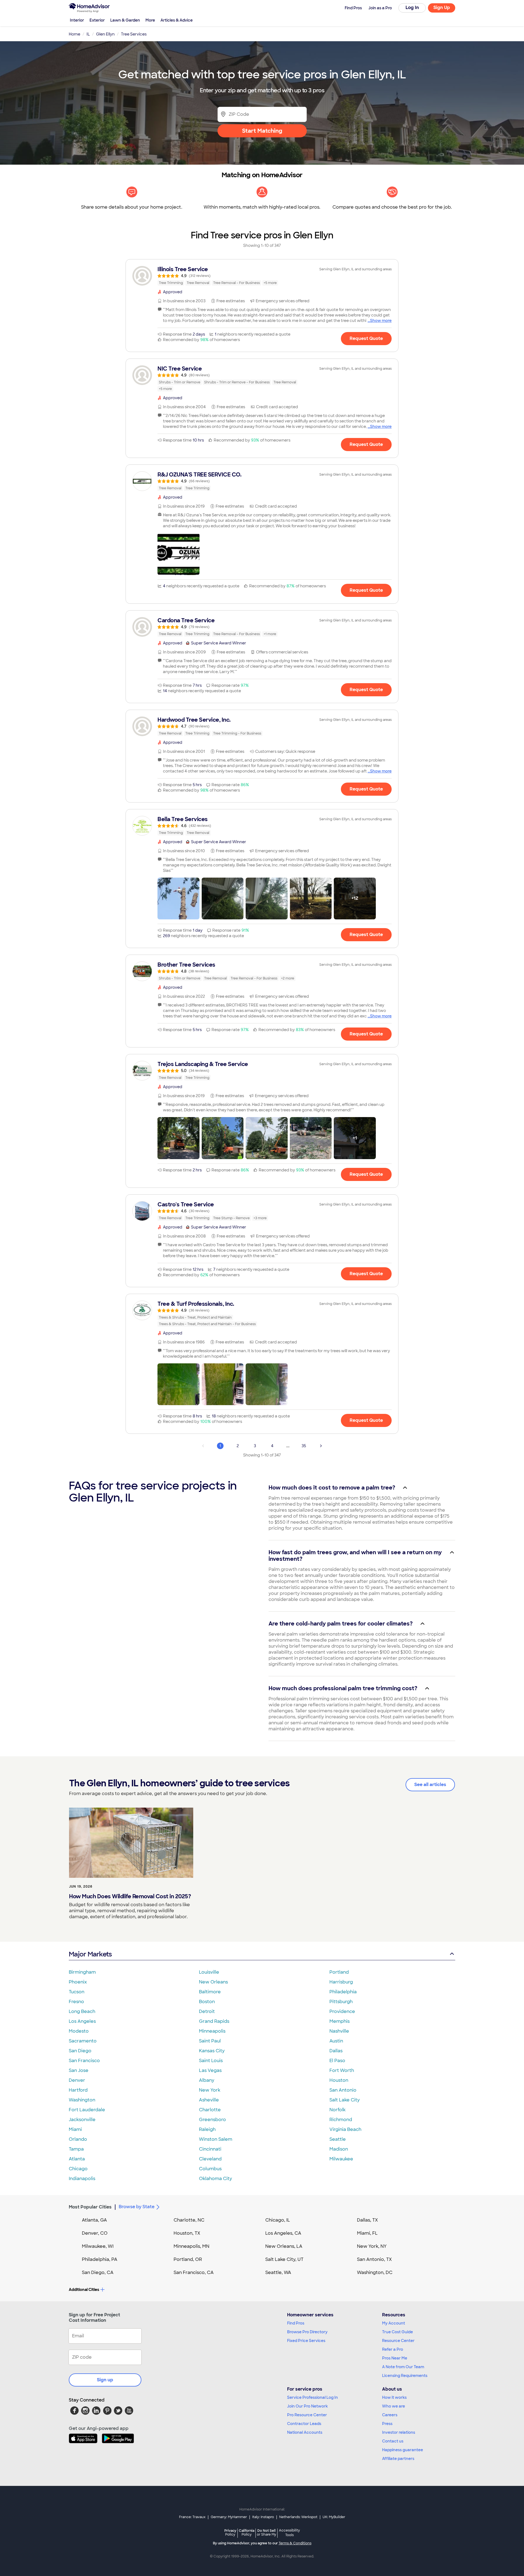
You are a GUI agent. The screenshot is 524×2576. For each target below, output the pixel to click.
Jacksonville (82, 2120)
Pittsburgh (341, 2002)
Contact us (393, 2441)
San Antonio (343, 2090)
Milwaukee (341, 2159)
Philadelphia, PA (100, 2259)
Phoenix (78, 1982)
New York (210, 2090)
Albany (207, 2080)
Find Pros (296, 2323)
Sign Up (442, 8)
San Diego (80, 2051)
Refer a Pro (393, 2349)
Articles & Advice (177, 20)
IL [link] (88, 34)
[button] (178, 554)
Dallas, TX (367, 2220)
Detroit (207, 2011)
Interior (77, 20)
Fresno (76, 2002)
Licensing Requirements (405, 2376)
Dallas (336, 2051)
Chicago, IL (278, 2220)
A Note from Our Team (403, 2367)
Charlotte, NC (189, 2220)
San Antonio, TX (374, 2259)
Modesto (79, 2031)
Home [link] (75, 34)
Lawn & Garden (125, 20)
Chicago (78, 2169)
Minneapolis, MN (191, 2246)
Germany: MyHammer (229, 2517)
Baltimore (210, 1992)
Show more (381, 321)
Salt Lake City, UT (284, 2259)
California (247, 2532)
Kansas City (212, 2051)
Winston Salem (216, 2139)
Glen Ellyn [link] (105, 34)
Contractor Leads (304, 2424)
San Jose (79, 2070)
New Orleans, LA (284, 2246)
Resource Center (398, 2341)
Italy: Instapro (263, 2517)
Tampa (76, 2149)
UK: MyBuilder (334, 2517)
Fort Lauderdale (87, 2110)
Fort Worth (342, 2070)
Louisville (209, 1972)
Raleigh (207, 2129)
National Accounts (305, 2432)
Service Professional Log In (312, 2397)
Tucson (77, 1992)
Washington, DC (375, 2272)
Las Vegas (210, 2070)
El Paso (337, 2061)
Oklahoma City (215, 2179)
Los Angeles (82, 2021)
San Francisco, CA (194, 2272)
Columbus (210, 2169)
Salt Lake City (345, 2100)
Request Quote (366, 338)
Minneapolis (212, 2031)
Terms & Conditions (295, 2543)
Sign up (105, 2380)
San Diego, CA (98, 2272)
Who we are (394, 2406)
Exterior (97, 20)
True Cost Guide (398, 2332)
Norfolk (337, 2110)
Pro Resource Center (307, 2415)
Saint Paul (210, 2041)
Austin (336, 2041)
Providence (342, 2011)
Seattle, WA (278, 2272)
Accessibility (289, 2533)
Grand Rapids (214, 2021)
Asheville (209, 2100)
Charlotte (210, 2110)
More (150, 20)
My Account (394, 2323)
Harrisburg (341, 1982)
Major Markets (90, 1954)
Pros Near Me (395, 2358)
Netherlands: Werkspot (298, 2517)
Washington (82, 2100)
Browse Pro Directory (307, 2332)
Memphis (340, 2021)
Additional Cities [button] (84, 2290)
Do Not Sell (267, 2532)
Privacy (230, 2532)
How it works (394, 2397)
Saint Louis (211, 2061)
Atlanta (77, 2159)
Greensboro (212, 2120)
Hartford (78, 2090)
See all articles (430, 1785)
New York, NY (372, 2246)
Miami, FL (367, 2233)
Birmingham (82, 1972)
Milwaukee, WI (98, 2246)
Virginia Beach (345, 2129)
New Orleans (213, 1982)
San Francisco (84, 2061)
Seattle (338, 2139)
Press (387, 2424)
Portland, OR (188, 2259)
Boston (207, 2002)
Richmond (341, 2120)
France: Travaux (192, 2517)
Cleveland (210, 2159)
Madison (339, 2149)
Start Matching (262, 131)
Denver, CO (95, 2233)
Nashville (339, 2031)
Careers (390, 2415)
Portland (339, 1972)
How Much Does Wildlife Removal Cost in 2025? (130, 1896)
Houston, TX (187, 2233)
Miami (75, 2129)
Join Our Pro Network (307, 2406)
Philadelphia (343, 1992)
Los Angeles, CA (283, 2233)
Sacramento (83, 2041)
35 (304, 1446)
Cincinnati (210, 2149)
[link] (262, 276)
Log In (412, 8)
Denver (77, 2080)
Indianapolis (82, 2179)
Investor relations (399, 2432)
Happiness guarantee (403, 2450)
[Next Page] (321, 1446)
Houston (339, 2080)
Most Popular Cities (90, 2207)
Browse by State (137, 2207)
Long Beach (82, 2011)
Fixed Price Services (306, 2341)
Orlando (78, 2139)
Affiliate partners (398, 2459)
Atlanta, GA (94, 2220)
